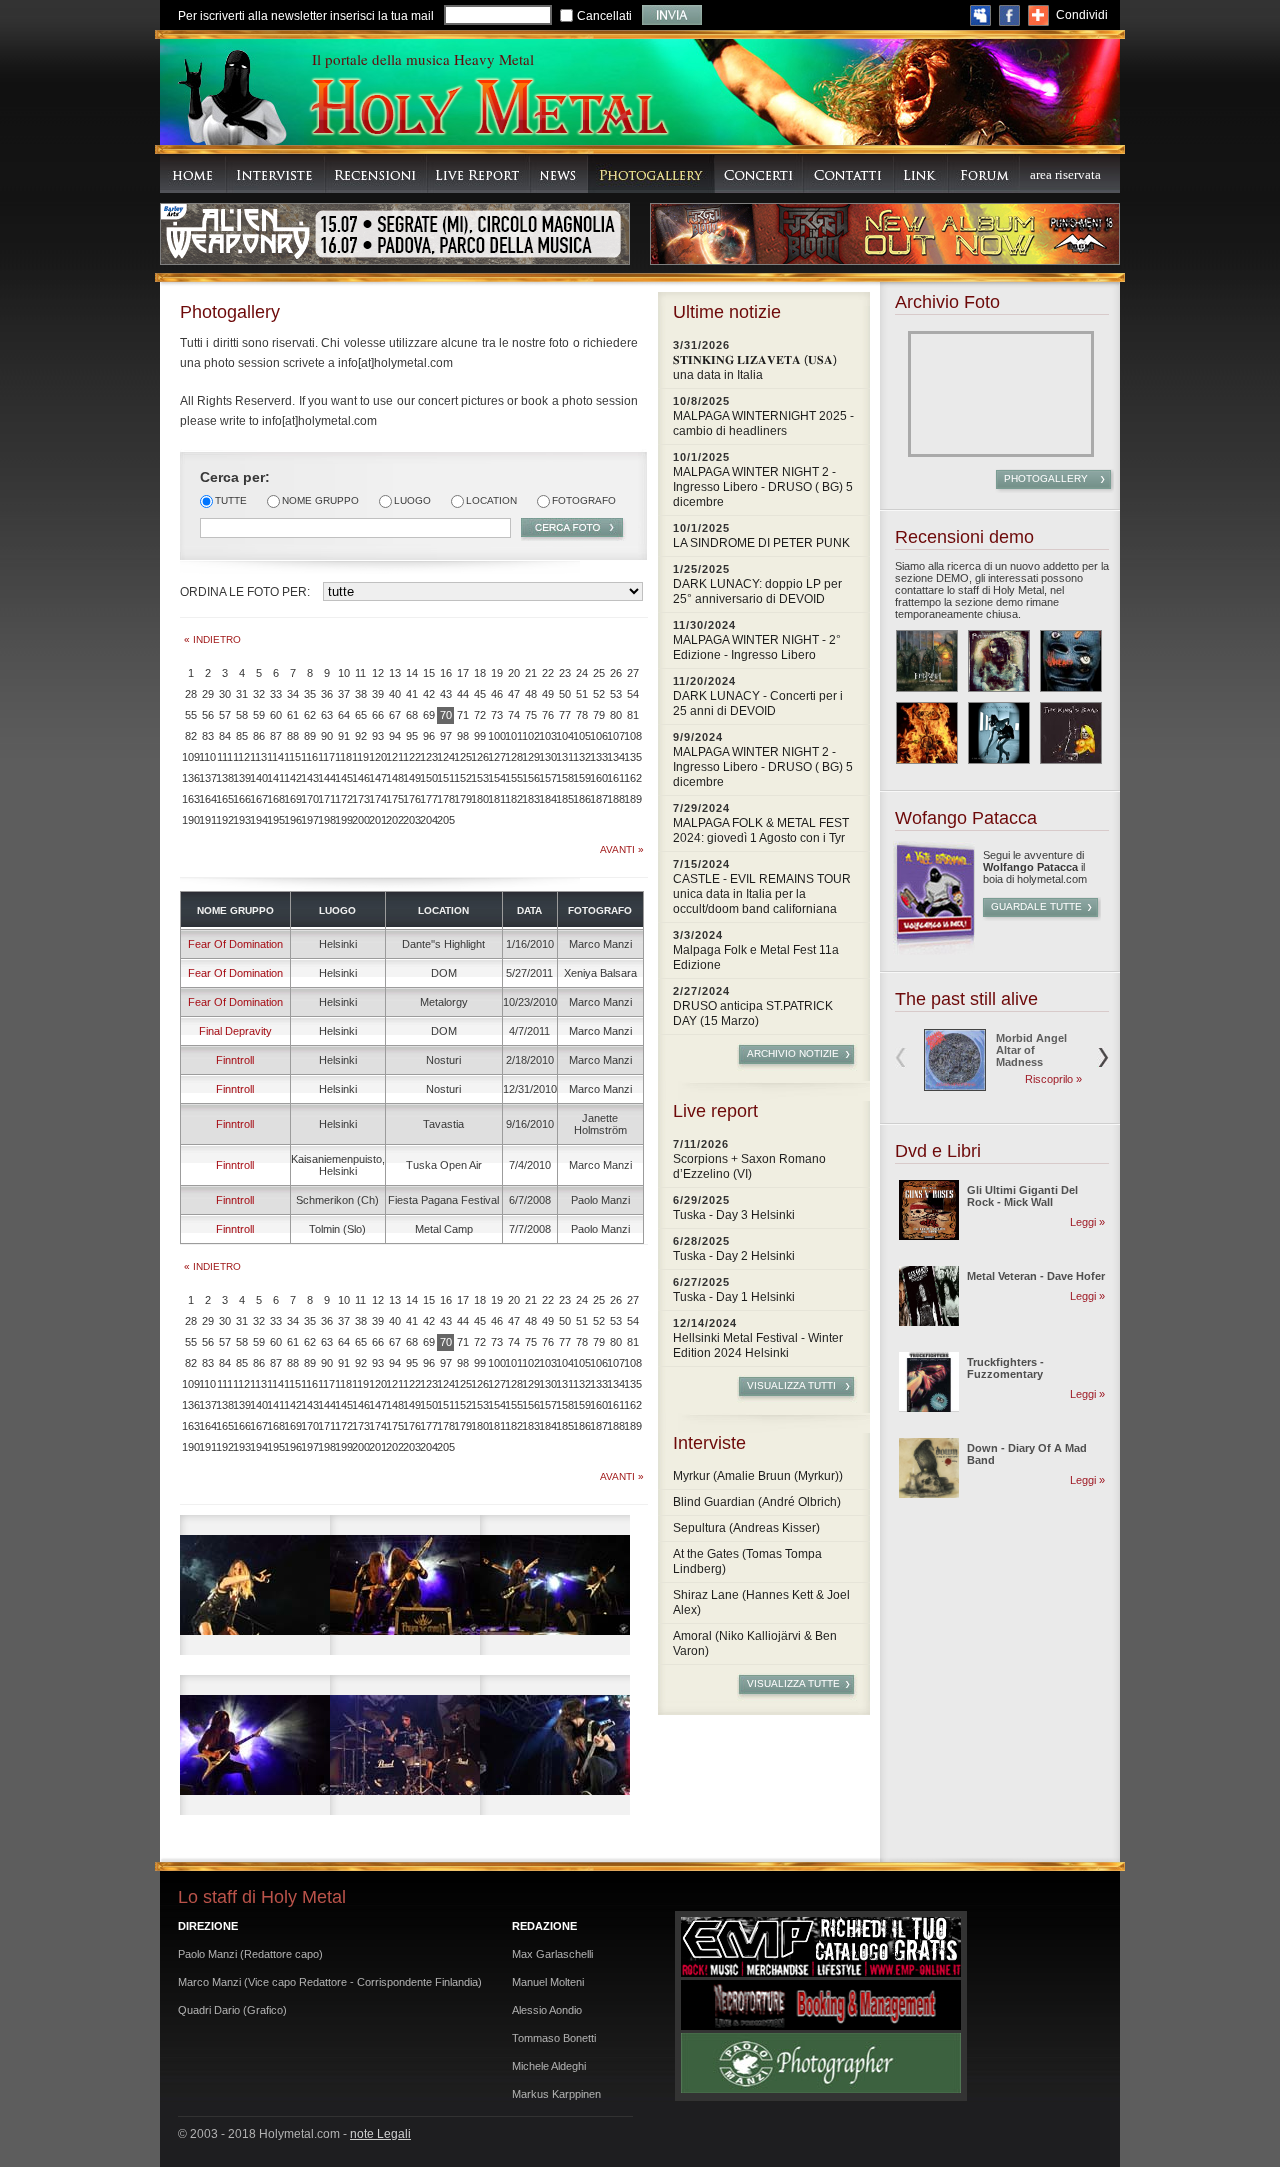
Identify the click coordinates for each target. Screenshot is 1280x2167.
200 (360, 820)
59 (259, 715)
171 (326, 799)
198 (326, 820)
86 (259, 736)
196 (292, 820)
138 (224, 778)
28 (191, 694)
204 (428, 820)
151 (445, 778)
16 (446, 673)
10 (344, 673)
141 (275, 778)
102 (530, 736)
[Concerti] (759, 173)
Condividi (1082, 15)
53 (616, 694)
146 (360, 778)
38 (361, 694)
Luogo (412, 500)
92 (361, 736)
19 (497, 673)
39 (378, 694)
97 (446, 736)
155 (513, 778)
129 (530, 757)
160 (598, 778)
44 (463, 694)
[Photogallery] (651, 173)
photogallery (1046, 478)
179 (462, 799)
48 (531, 694)
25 (599, 673)
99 (480, 736)
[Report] (478, 173)
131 (564, 757)
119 (360, 757)
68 (412, 715)
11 (360, 673)
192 (224, 820)
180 (479, 799)
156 (530, 778)
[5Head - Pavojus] (1071, 661)
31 (242, 694)
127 (496, 757)
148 (394, 778)
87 (276, 736)
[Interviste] (275, 173)
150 (428, 778)
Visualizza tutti (791, 1385)
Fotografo (584, 500)
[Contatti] (848, 173)
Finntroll (235, 1060)
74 (514, 715)
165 (224, 799)
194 (258, 820)
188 (615, 799)
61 (293, 715)
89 (310, 736)
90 (327, 736)
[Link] (921, 173)
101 (513, 736)
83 (208, 736)
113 (258, 757)
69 (429, 715)
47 (514, 694)
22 (548, 673)
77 (565, 715)
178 (445, 799)
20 (514, 673)
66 (378, 715)
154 (496, 778)
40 (395, 694)
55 (191, 715)
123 (428, 757)
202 (394, 820)
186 (581, 799)
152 (462, 778)
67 (395, 715)
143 (309, 778)
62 (310, 715)
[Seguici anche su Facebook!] (1009, 15)
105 (581, 736)
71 (463, 715)
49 (548, 694)
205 (445, 820)
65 (361, 715)
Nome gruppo (320, 500)
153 (479, 778)
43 (446, 694)
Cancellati (604, 16)
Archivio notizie (793, 1053)
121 (394, 757)
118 (343, 757)
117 (326, 757)
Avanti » (622, 849)
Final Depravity (235, 1031)
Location (491, 500)
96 (429, 736)
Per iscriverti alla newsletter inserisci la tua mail (306, 16)
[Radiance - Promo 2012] (999, 661)
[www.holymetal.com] (488, 109)
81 (633, 715)
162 (632, 778)
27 (633, 673)
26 (616, 673)
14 (412, 673)
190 (190, 820)
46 (497, 694)
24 (582, 673)
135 (632, 757)
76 (548, 715)
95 (412, 736)
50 (565, 694)
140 (258, 778)
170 (309, 799)
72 (480, 715)
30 (225, 694)
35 (310, 694)
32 (259, 694)
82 (191, 736)
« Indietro (212, 639)
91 (344, 736)
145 (343, 778)
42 (429, 694)
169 (292, 799)
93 (378, 736)
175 (394, 799)
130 (547, 757)
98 (463, 736)
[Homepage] (193, 173)
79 (599, 715)
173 (360, 799)
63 (327, 715)
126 (479, 757)
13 (395, 673)
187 (598, 799)
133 (598, 757)
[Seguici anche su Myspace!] (980, 15)
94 (395, 736)
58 (242, 715)
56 (208, 715)
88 (293, 736)
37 (344, 694)
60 (276, 715)
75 (531, 715)
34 (293, 694)
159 (581, 778)
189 (632, 799)
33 (276, 694)
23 (565, 673)
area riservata (1065, 174)
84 (225, 736)
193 (241, 820)
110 (207, 757)
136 (190, 778)
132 (581, 757)
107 (615, 736)
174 (377, 799)
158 (564, 778)
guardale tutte (1036, 906)
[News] (559, 173)
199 (343, 820)
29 (208, 694)
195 (275, 820)
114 (275, 757)
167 (258, 799)
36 (327, 694)
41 (412, 694)
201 (377, 820)
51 (582, 694)
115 (292, 757)
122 (411, 757)
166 (241, 799)
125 (462, 757)
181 (496, 799)
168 (275, 799)
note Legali (380, 2134)
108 (632, 736)
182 (513, 799)
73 (497, 715)
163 (190, 799)
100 (496, 736)
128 (513, 757)
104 (564, 736)
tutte (231, 500)
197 (309, 820)
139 (241, 778)
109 (190, 757)
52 (599, 694)
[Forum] (984, 173)
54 (633, 694)
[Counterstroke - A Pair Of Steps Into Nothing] (999, 733)
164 (207, 799)
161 (615, 778)
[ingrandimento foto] (255, 1585)
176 (411, 799)
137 (207, 778)
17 (463, 673)
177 (428, 799)
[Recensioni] (376, 173)
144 (326, 778)
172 (343, 799)
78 (582, 715)
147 (377, 778)
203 (411, 820)
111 (225, 757)
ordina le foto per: (245, 592)
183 (530, 799)
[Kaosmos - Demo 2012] (927, 733)
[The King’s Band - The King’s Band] (1071, 733)
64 (344, 715)
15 (429, 673)
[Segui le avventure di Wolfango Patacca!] (934, 951)
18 (480, 673)
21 (531, 673)
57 (225, 715)
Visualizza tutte (793, 1683)
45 (480, 694)
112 (241, 757)
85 (242, 736)
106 (598, 736)
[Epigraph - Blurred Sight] (927, 661)
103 (547, 736)
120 (377, 757)
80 (616, 715)
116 (309, 757)
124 (445, 757)
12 (378, 673)
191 (207, 820)
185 (564, 799)
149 (411, 778)
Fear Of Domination (235, 944)
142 (292, 778)
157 (547, 778)
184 (547, 799)
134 (615, 757)
